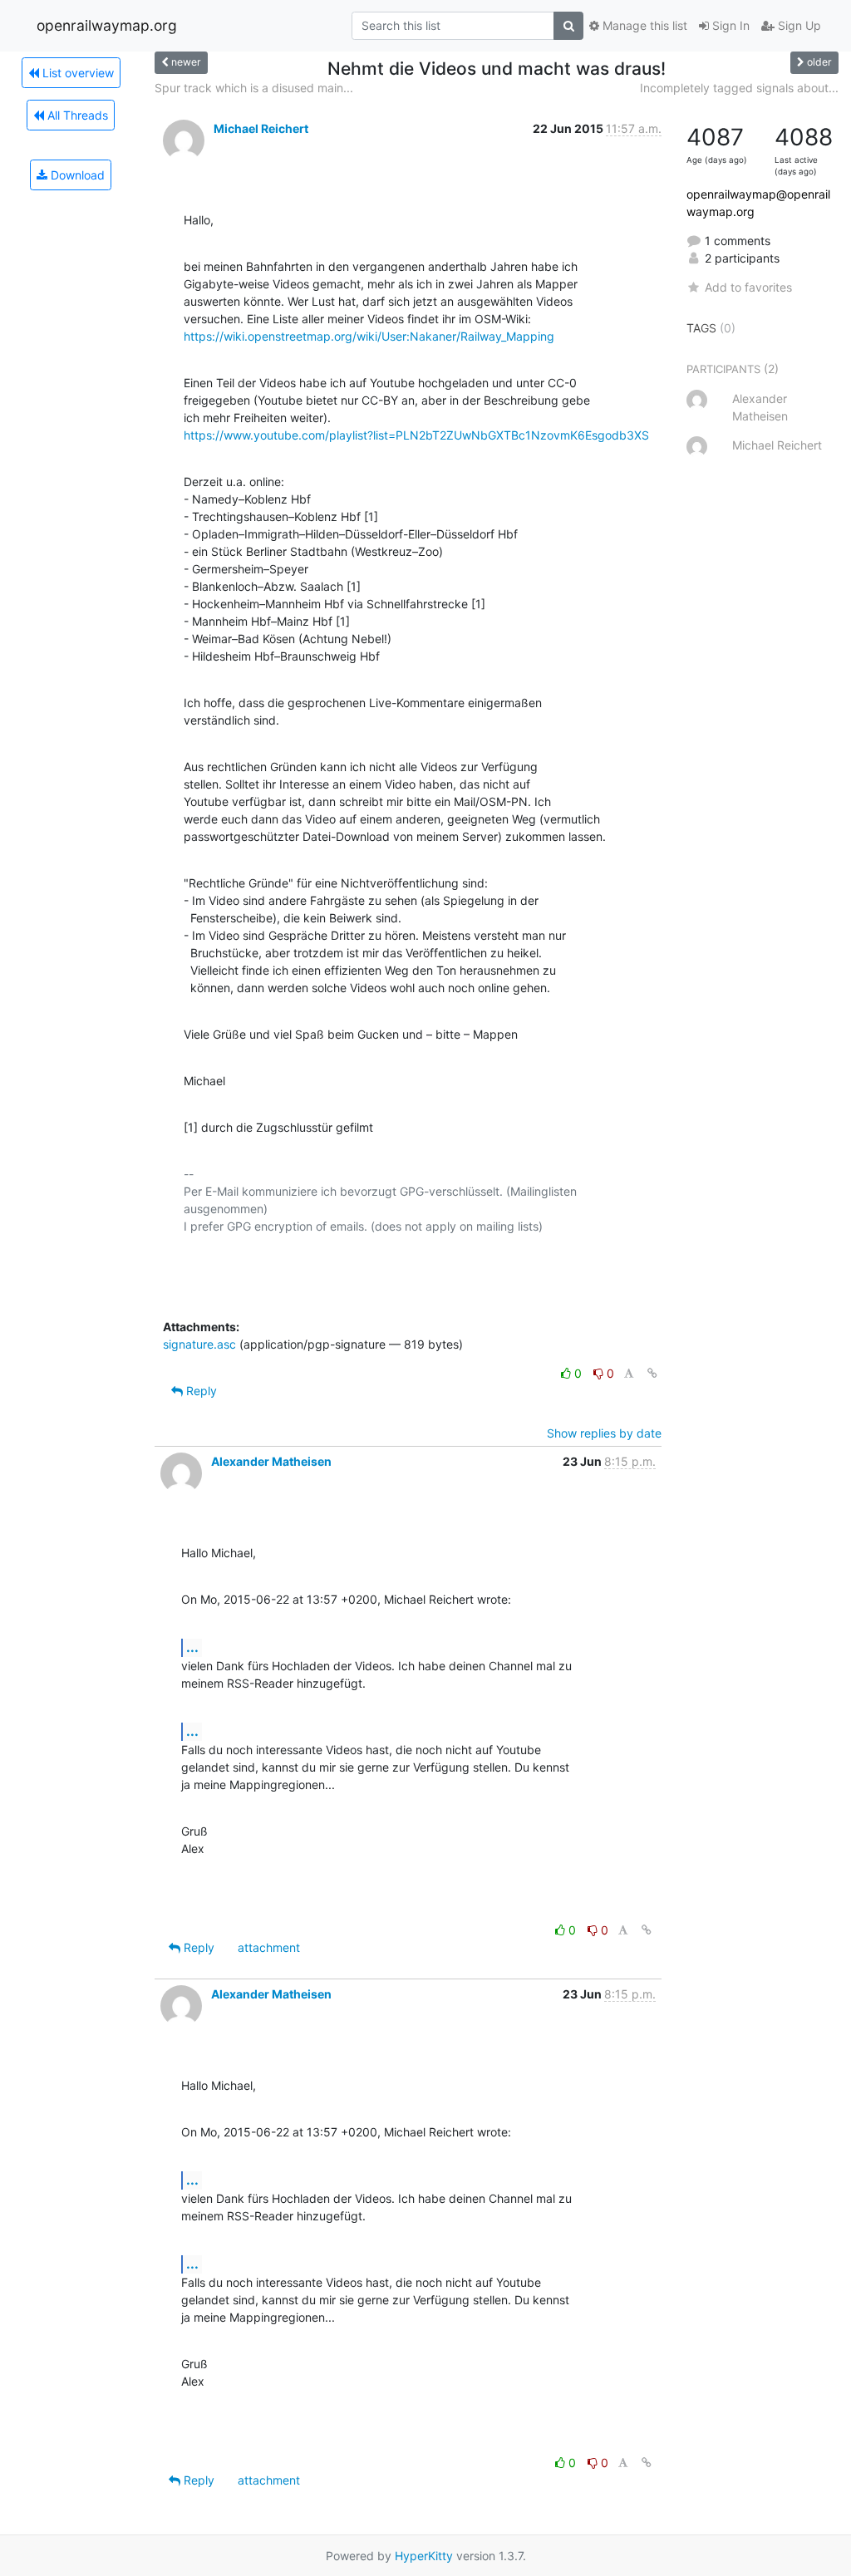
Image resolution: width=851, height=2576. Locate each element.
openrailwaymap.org (107, 25)
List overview (76, 73)
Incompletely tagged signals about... (739, 88)
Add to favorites (748, 287)
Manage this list (643, 25)
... (192, 1647)
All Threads (76, 115)
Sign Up (798, 25)
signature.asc (199, 1344)
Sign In (729, 25)
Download (76, 175)
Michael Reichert (261, 128)
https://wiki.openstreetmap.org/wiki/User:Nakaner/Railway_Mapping (369, 336)
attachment (269, 1947)
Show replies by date (604, 1433)
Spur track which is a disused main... (254, 88)
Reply (200, 1391)
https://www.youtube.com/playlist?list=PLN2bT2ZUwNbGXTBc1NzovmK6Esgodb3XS (416, 435)
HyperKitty (424, 2556)
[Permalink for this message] (652, 1373)
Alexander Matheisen (271, 1461)
